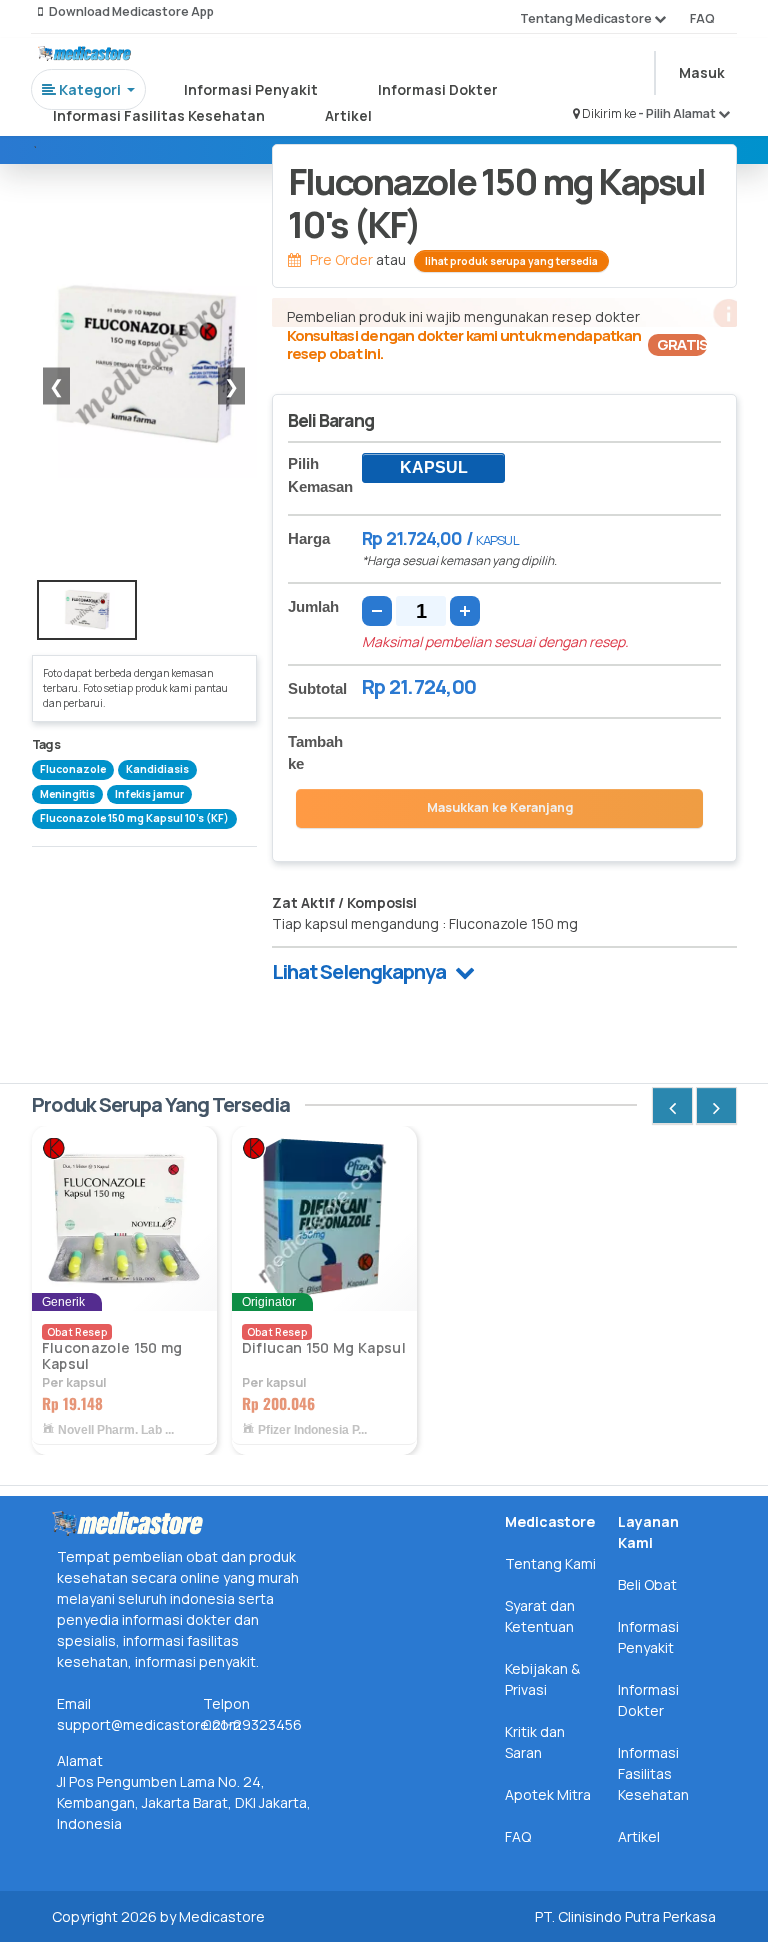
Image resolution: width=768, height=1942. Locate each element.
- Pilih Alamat (678, 113)
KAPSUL (434, 467)
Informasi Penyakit (251, 89)
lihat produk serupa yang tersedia (511, 261)
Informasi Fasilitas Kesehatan (159, 115)
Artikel (348, 115)
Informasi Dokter (438, 89)
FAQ (702, 18)
